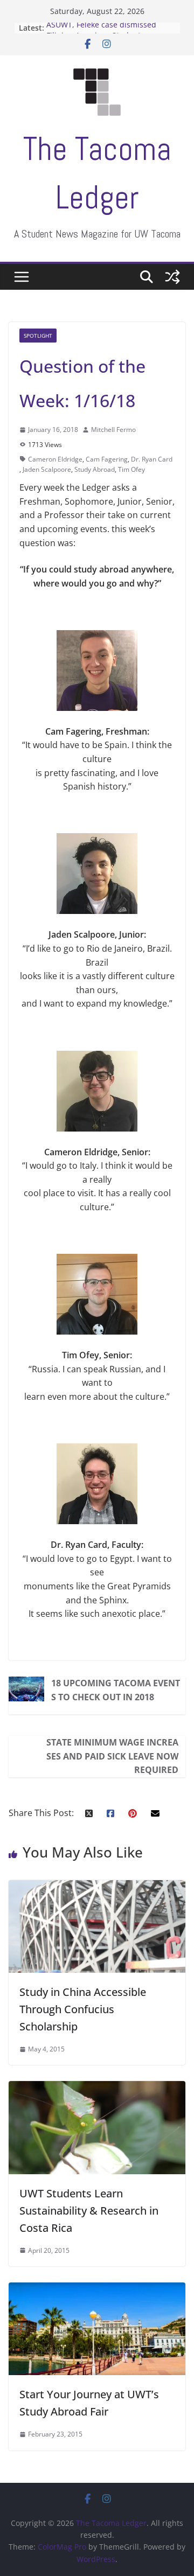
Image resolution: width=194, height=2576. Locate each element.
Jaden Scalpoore (47, 469)
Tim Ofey (131, 469)
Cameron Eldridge (55, 459)
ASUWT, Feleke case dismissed (101, 28)
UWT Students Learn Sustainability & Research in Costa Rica (89, 2211)
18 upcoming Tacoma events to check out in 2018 (116, 1690)
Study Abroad (95, 469)
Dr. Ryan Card (152, 459)
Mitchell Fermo (113, 430)
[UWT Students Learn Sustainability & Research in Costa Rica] (97, 2088)
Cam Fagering (107, 459)
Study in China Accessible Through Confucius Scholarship (83, 2009)
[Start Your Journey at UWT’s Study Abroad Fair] (97, 2289)
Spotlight (38, 336)
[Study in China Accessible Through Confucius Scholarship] (97, 1887)
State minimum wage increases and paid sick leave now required (112, 1756)
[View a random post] (172, 277)
